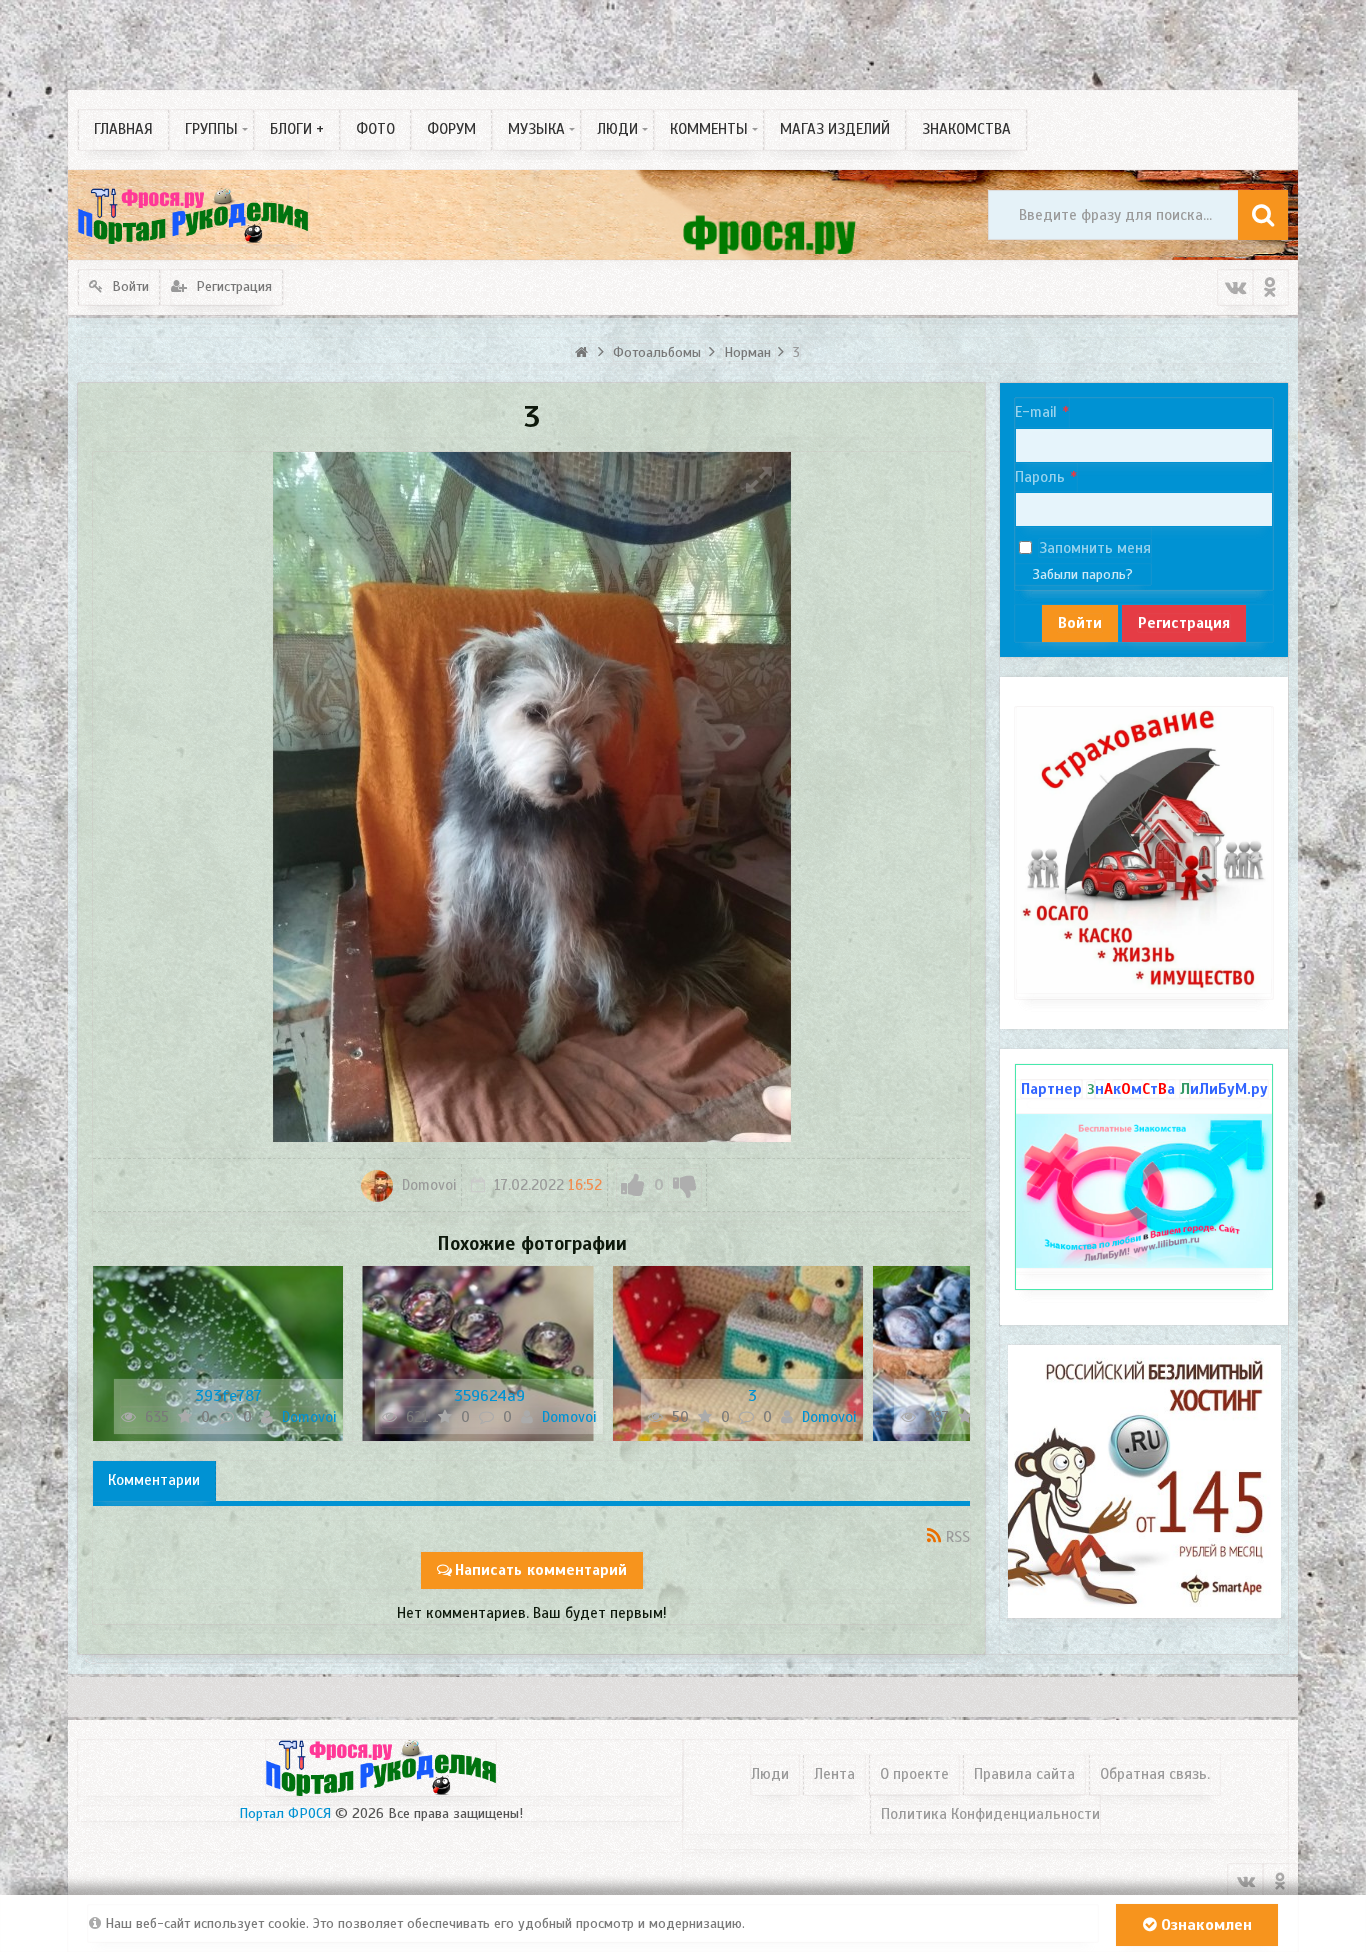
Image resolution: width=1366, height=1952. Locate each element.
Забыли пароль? (1083, 574)
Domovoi (427, 1185)
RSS (958, 1537)
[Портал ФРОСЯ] (193, 215)
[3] (738, 1353)
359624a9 (489, 1396)
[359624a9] (478, 1353)
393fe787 (228, 1396)
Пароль (1040, 477)
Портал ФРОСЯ (285, 1813)
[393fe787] (218, 1353)
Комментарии (154, 1480)
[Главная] (584, 352)
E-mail (1036, 412)
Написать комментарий (541, 1570)
